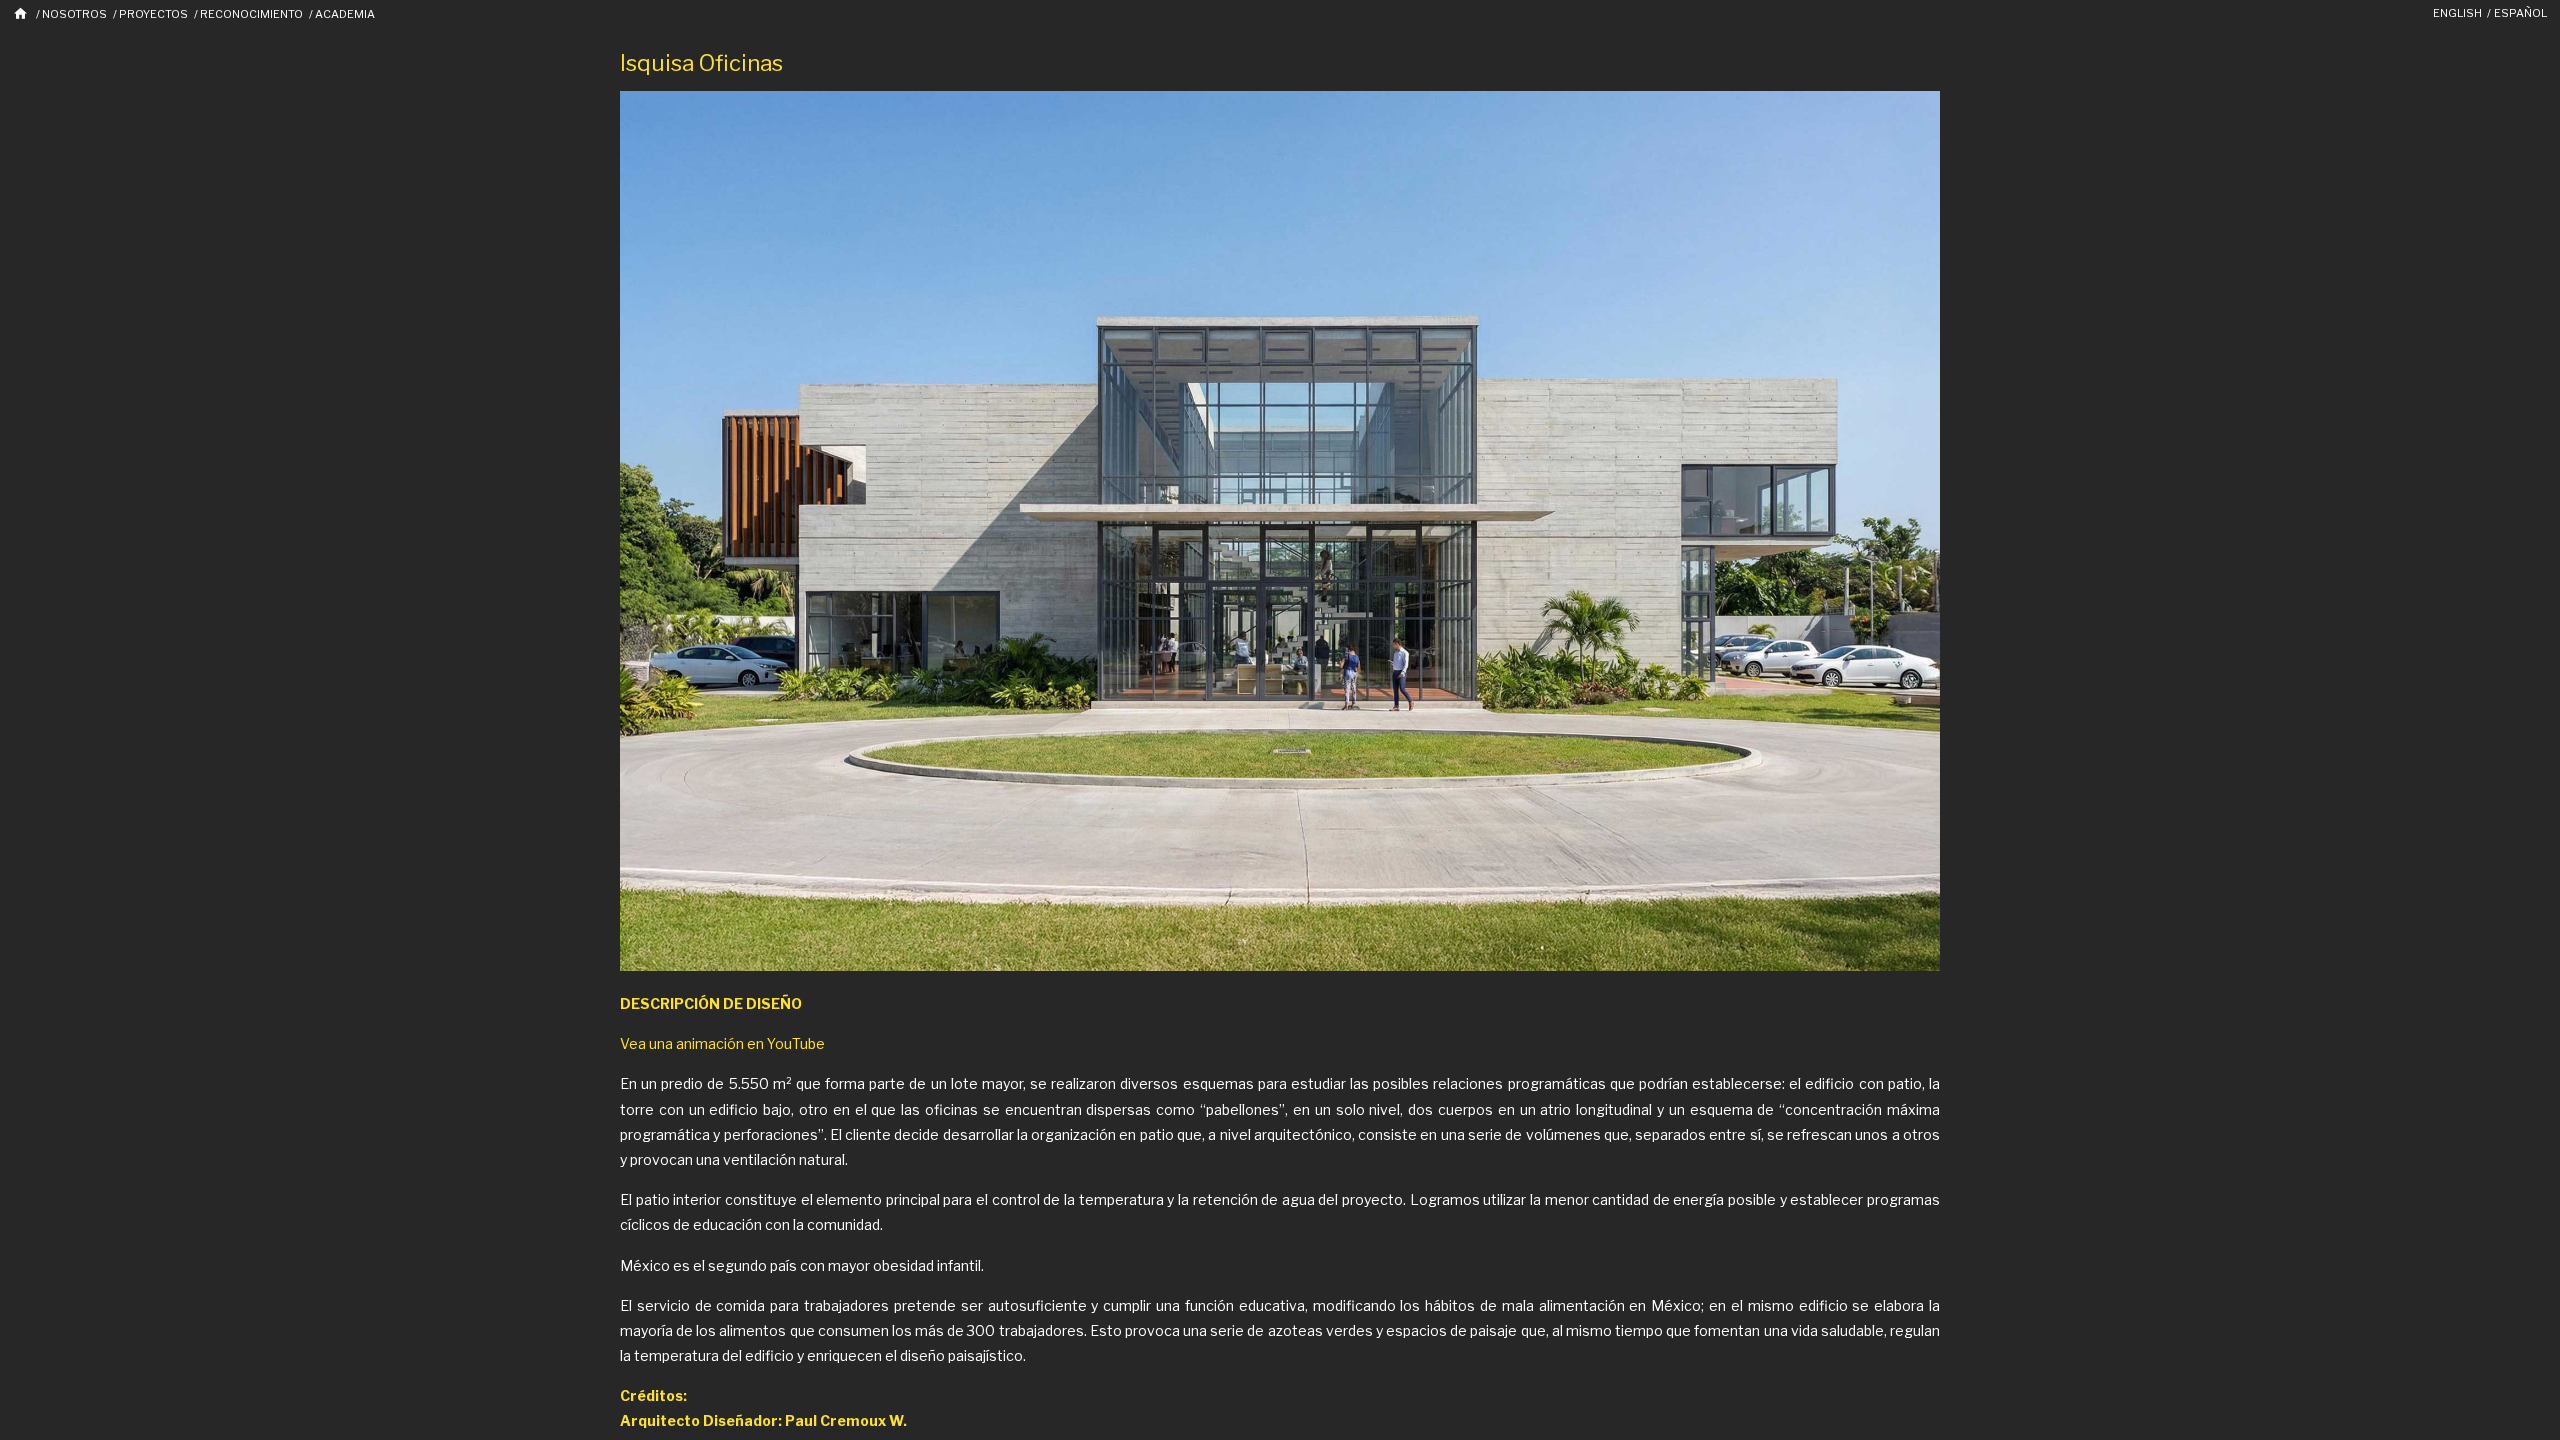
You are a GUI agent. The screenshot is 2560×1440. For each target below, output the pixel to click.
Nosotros (74, 14)
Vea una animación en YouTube (722, 1043)
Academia (345, 14)
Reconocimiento (251, 14)
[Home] (21, 13)
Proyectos (153, 14)
